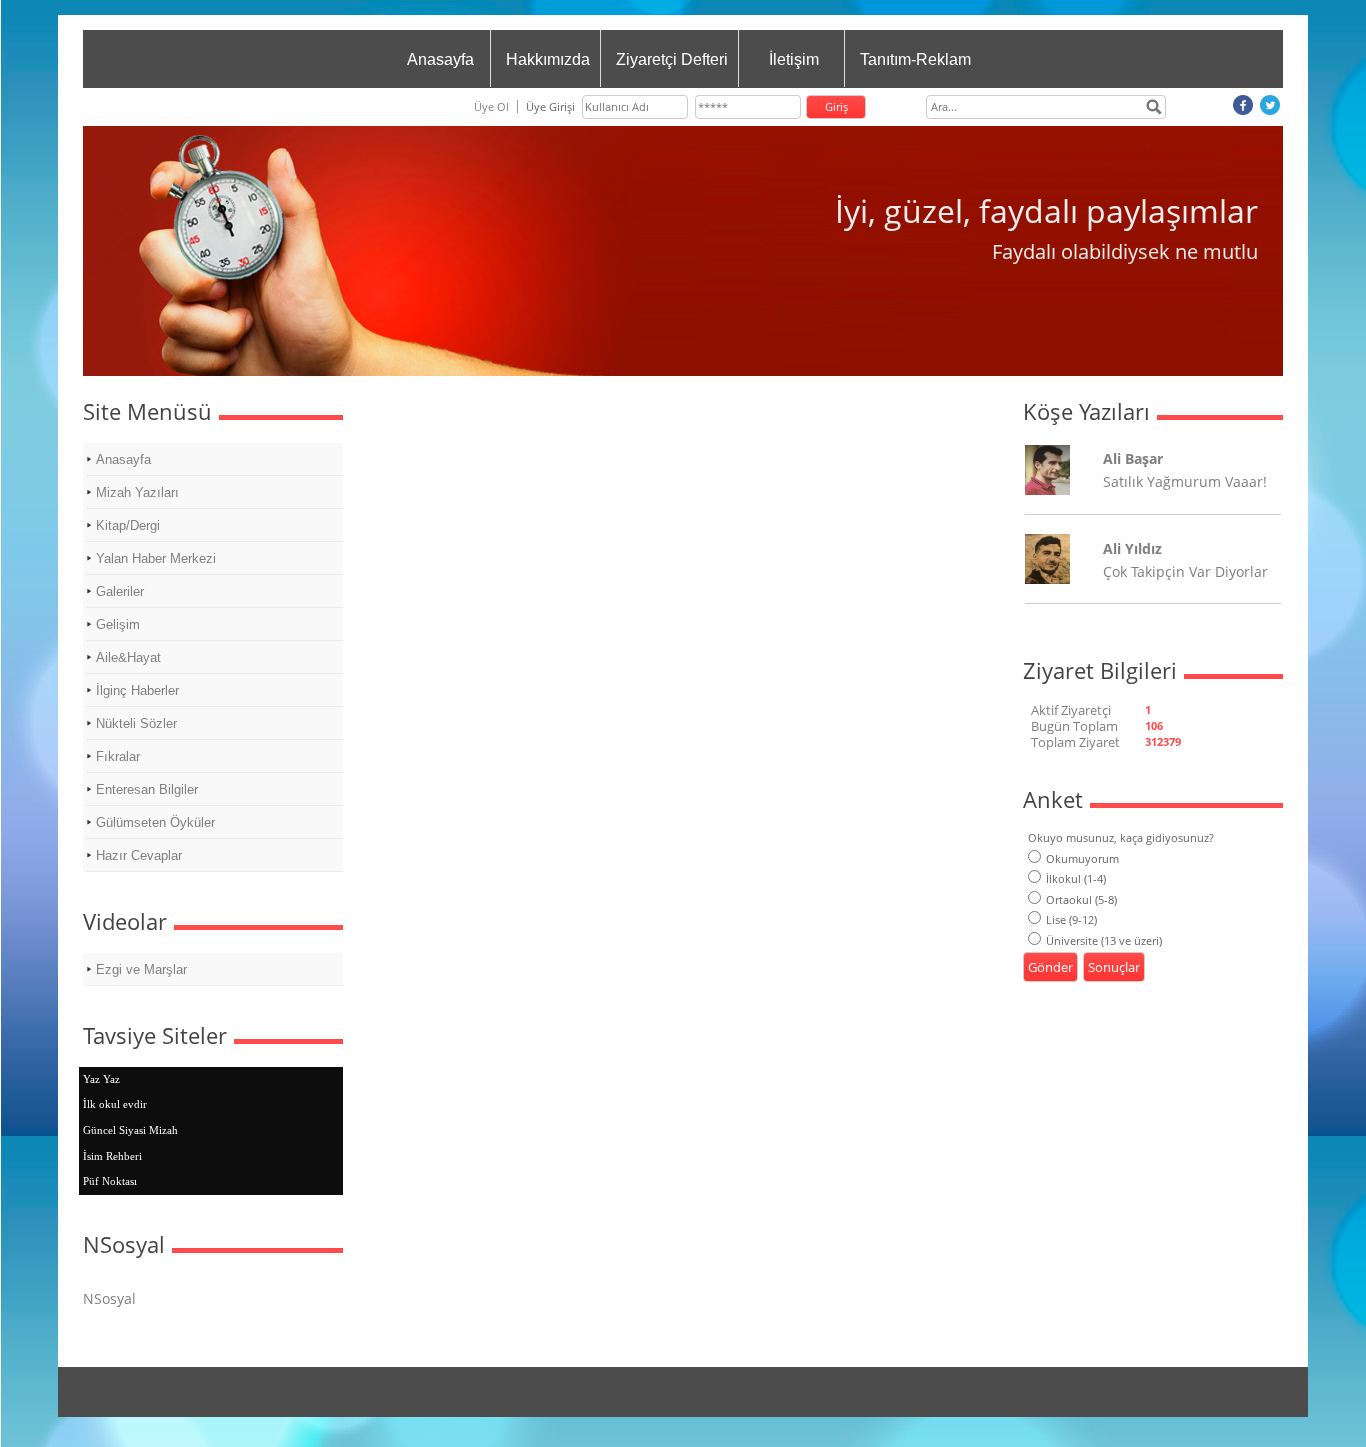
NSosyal (109, 1298)
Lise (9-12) (1071, 919)
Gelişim (118, 624)
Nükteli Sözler (136, 723)
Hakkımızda (548, 59)
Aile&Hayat (128, 657)
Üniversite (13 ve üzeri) (1104, 940)
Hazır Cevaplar (139, 855)
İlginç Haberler (137, 690)
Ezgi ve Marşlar (141, 969)
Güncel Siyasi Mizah (130, 1130)
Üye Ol (491, 106)
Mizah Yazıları (137, 492)
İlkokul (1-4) (1076, 878)
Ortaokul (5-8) (1081, 899)
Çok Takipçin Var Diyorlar (1185, 571)
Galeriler (120, 591)
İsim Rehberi (112, 1156)
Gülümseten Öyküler (155, 822)
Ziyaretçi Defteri (672, 59)
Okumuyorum (1082, 858)
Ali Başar (1133, 458)
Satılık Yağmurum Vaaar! (1185, 481)
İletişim (794, 59)
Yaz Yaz (101, 1079)
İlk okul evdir (115, 1104)
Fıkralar (118, 756)
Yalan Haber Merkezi (156, 558)
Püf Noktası (110, 1181)
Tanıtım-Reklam (915, 59)
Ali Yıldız (1132, 548)
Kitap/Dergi (128, 525)
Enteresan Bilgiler (147, 789)
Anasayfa (440, 59)
